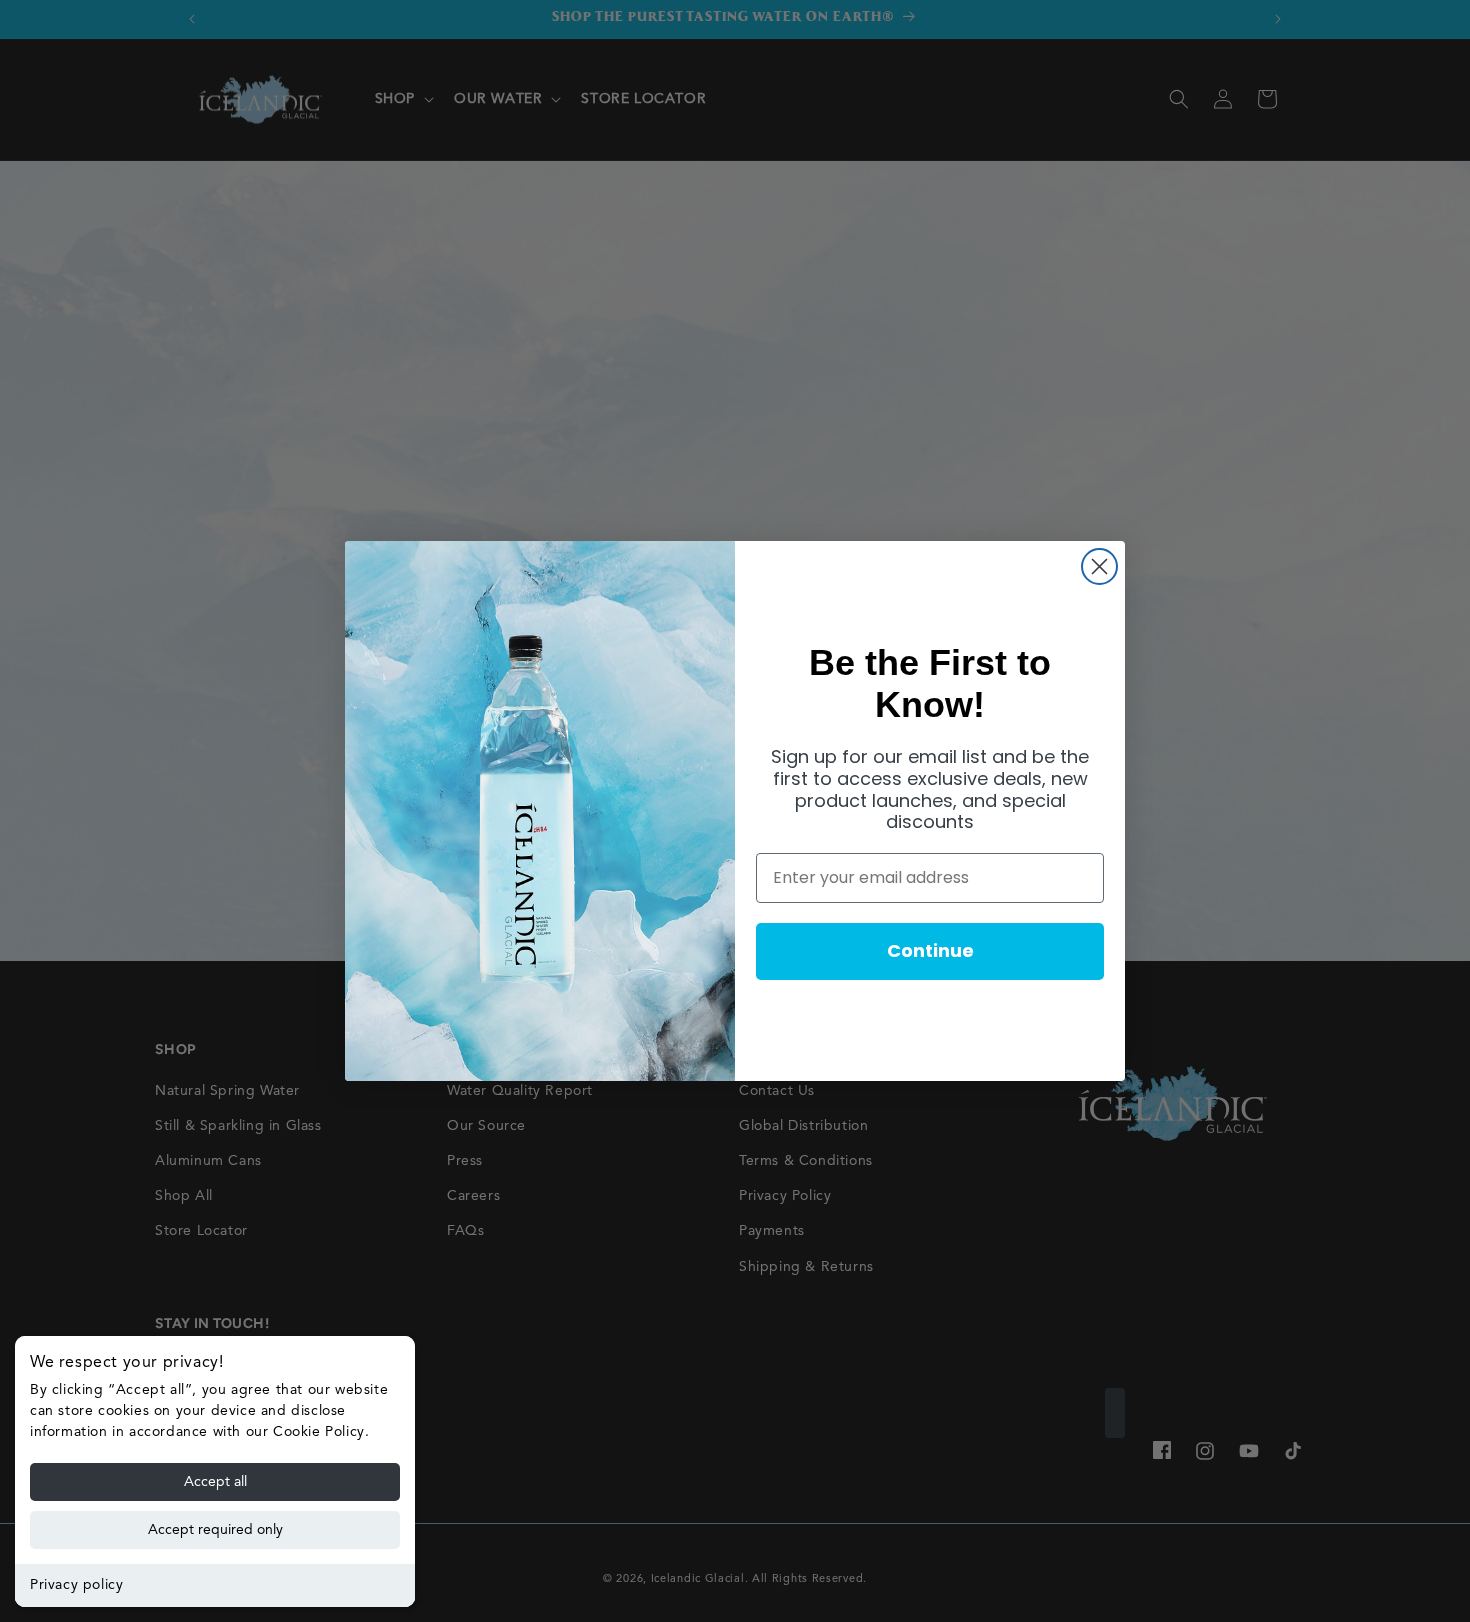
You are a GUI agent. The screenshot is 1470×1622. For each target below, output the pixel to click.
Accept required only (215, 1530)
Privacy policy (76, 1585)
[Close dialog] (1099, 566)
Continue (930, 950)
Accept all (215, 1482)
